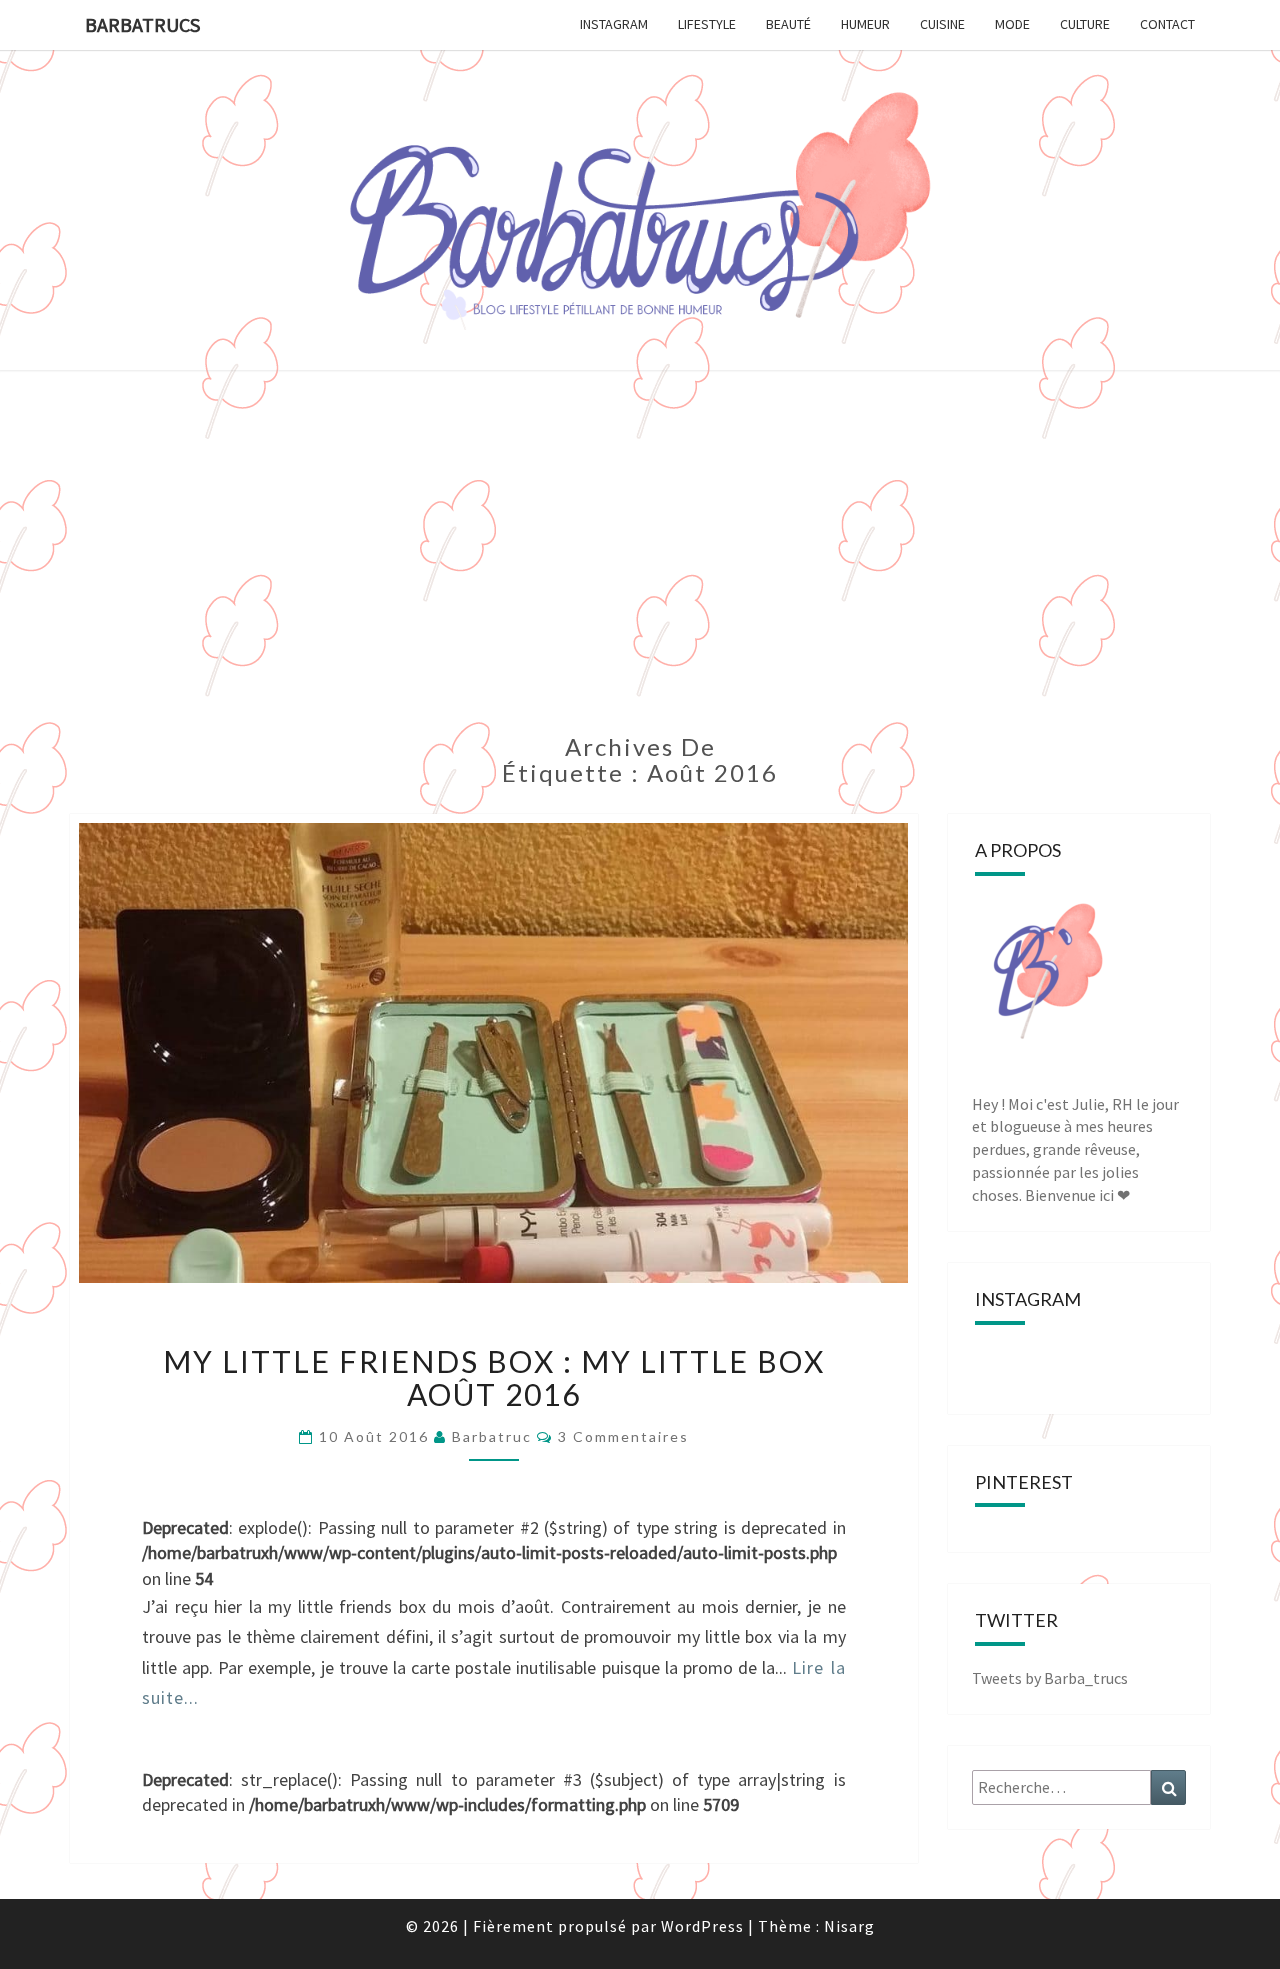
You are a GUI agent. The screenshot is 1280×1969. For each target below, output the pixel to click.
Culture (1085, 24)
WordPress (702, 1926)
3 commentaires (623, 1436)
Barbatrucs (142, 24)
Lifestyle (707, 24)
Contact (1167, 24)
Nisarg (849, 1926)
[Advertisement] (640, 564)
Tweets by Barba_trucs (1050, 1678)
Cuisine (942, 24)
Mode (1012, 24)
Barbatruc (492, 1436)
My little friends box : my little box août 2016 (494, 1377)
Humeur (865, 24)
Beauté (788, 24)
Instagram (614, 24)
